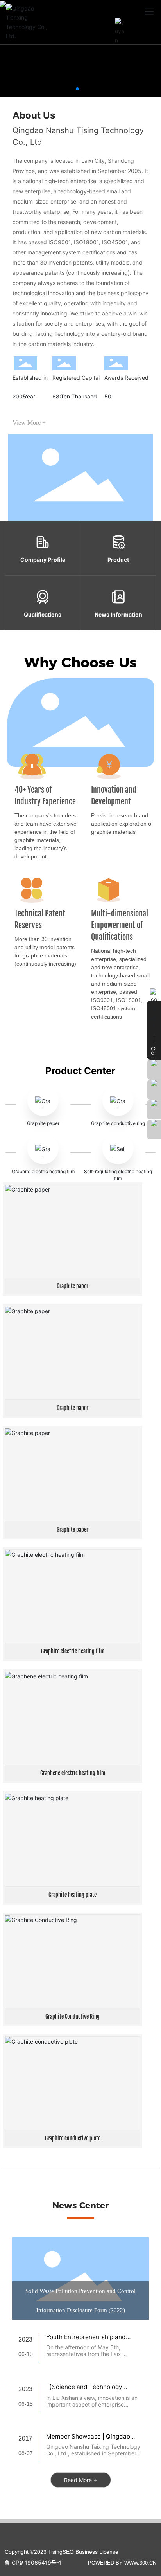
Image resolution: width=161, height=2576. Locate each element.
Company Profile (43, 560)
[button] (77, 89)
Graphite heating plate (72, 1895)
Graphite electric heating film (43, 1171)
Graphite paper (43, 1123)
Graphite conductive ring (118, 1123)
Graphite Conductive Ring (72, 2016)
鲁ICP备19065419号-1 (33, 2562)
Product (118, 560)
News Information (118, 614)
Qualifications (43, 614)
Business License (97, 2552)
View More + (29, 423)
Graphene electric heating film (73, 1773)
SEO (68, 2552)
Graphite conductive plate (73, 2138)
